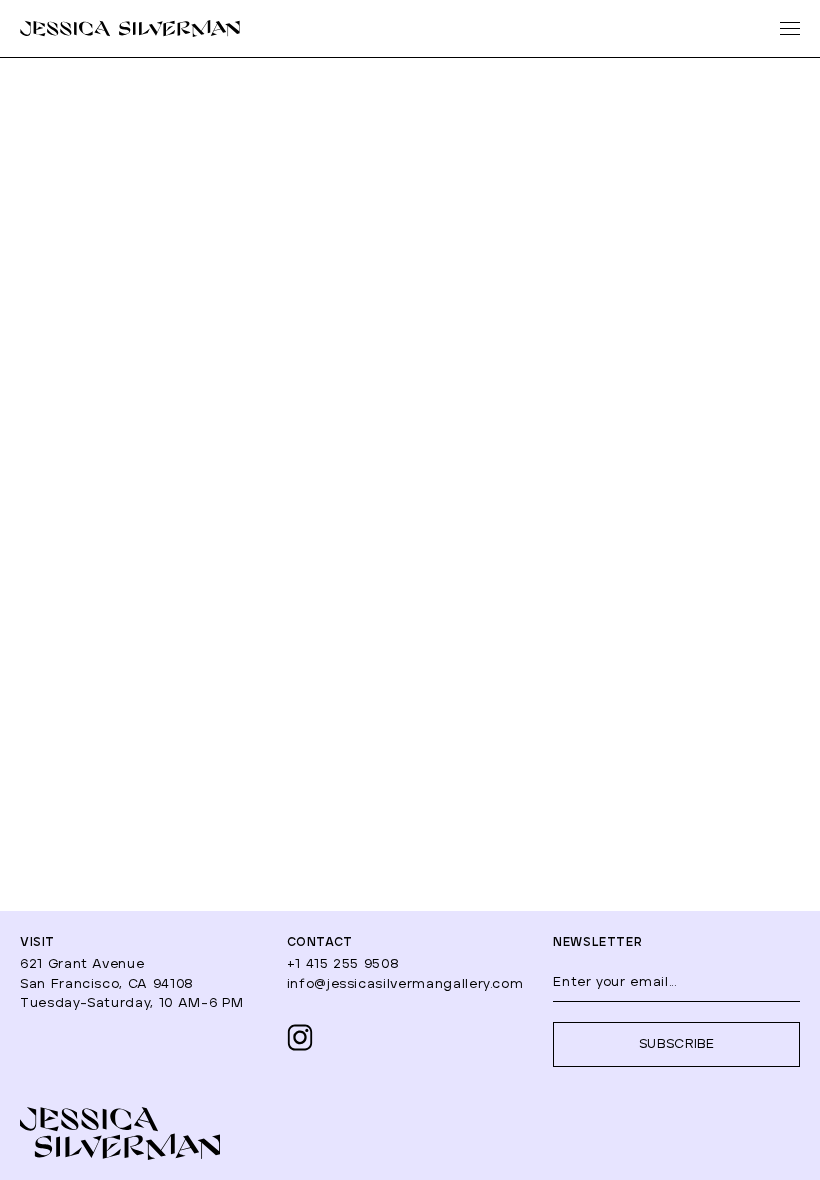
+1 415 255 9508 (343, 964)
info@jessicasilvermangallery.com (405, 984)
